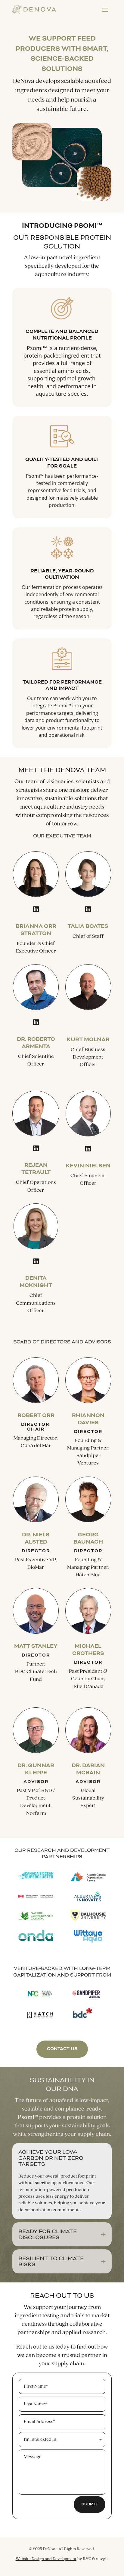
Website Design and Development (46, 2559)
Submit (90, 2504)
